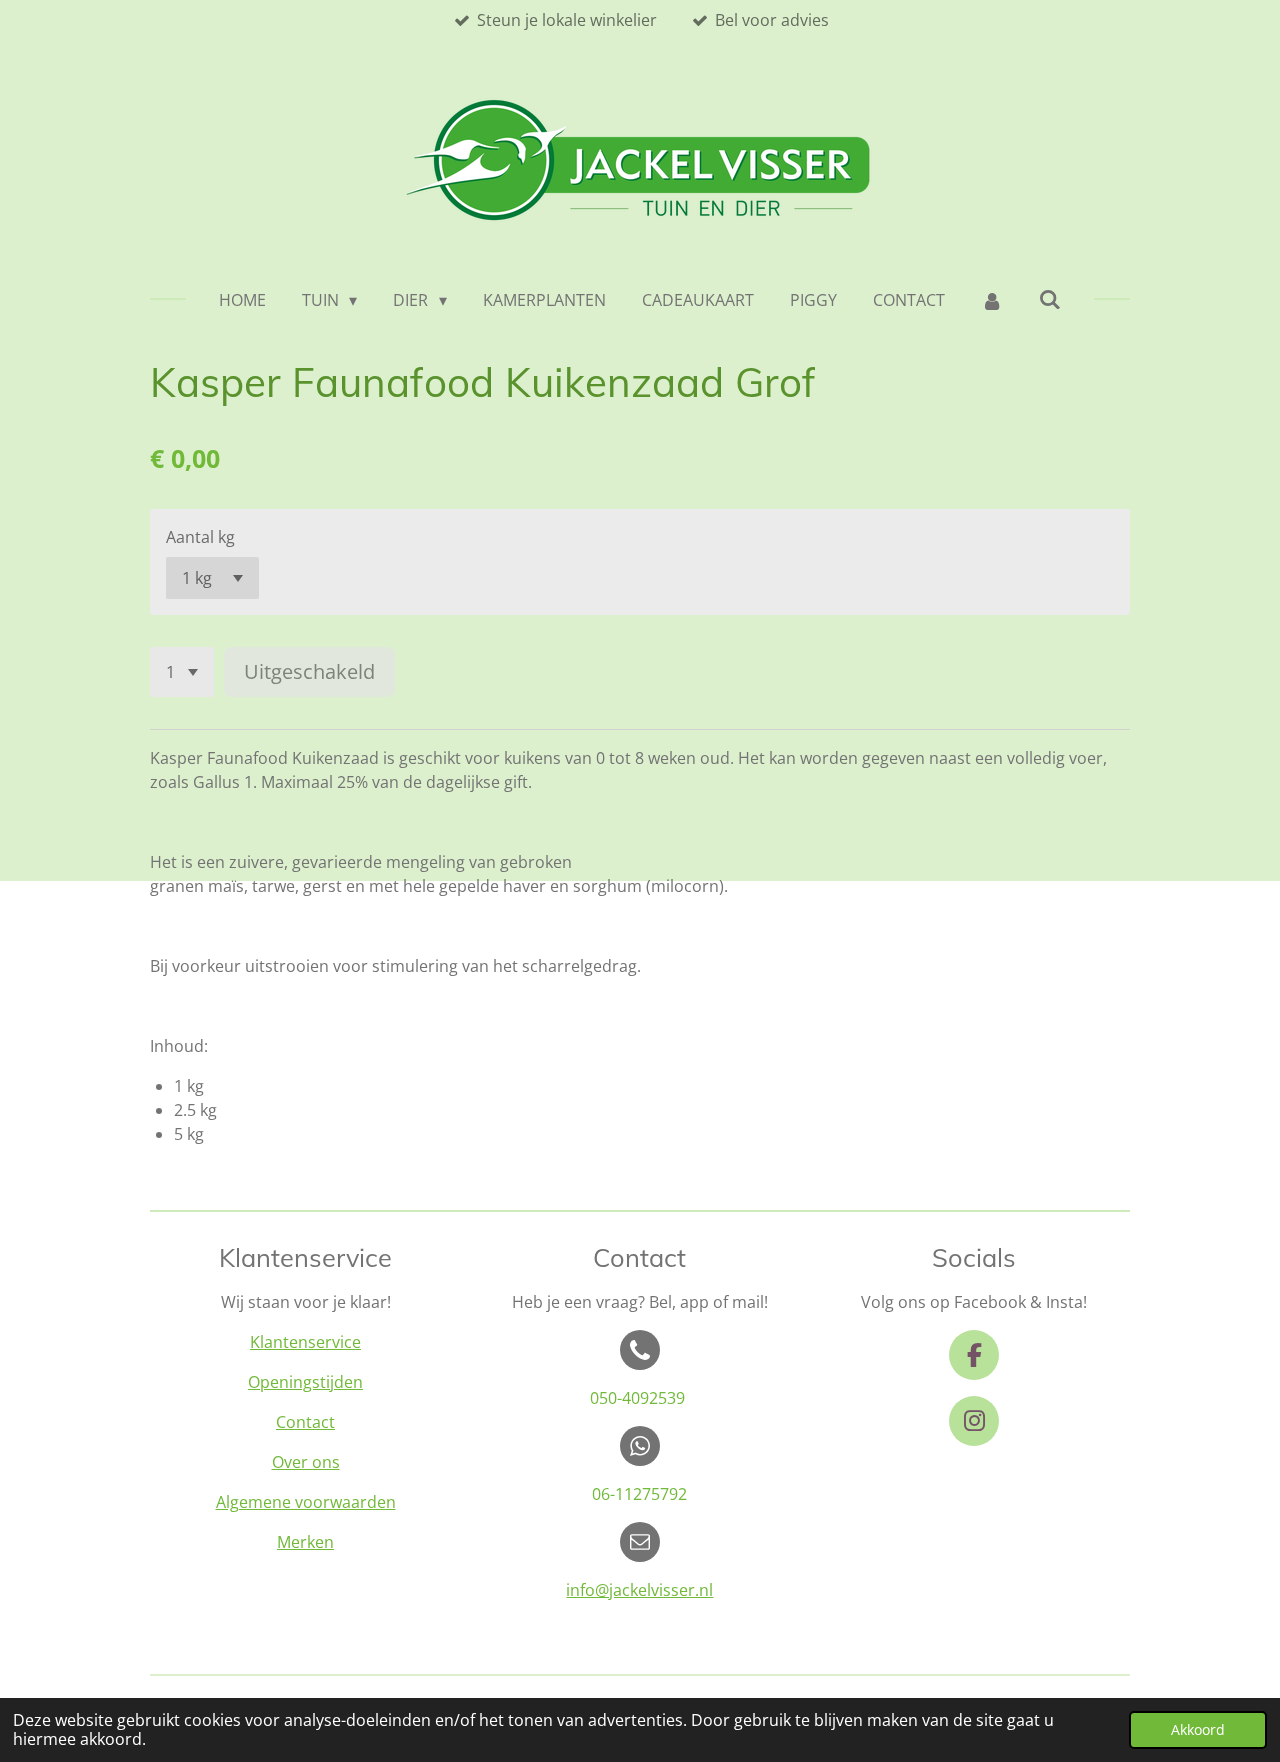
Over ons (306, 1462)
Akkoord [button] (1198, 1729)
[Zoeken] (1050, 299)
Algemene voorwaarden (306, 1502)
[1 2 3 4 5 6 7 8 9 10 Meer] (182, 672)
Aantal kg (200, 537)
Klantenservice (305, 1342)
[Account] (992, 300)
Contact (305, 1422)
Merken (305, 1542)
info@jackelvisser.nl (639, 1590)
